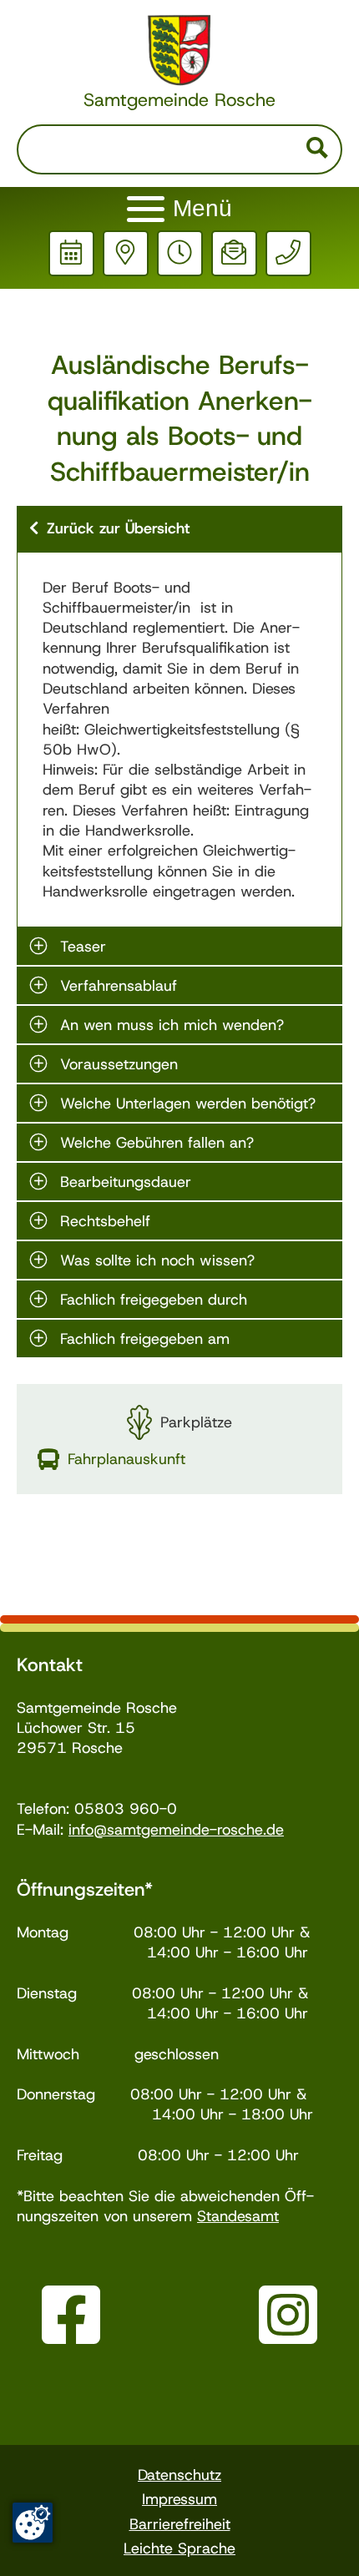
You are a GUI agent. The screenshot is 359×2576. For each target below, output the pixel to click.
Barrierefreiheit (180, 2524)
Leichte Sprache (179, 2548)
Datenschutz (179, 2475)
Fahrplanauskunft (126, 1459)
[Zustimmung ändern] (33, 2523)
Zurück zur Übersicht (118, 528)
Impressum (179, 2499)
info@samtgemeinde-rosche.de (176, 1830)
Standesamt (238, 2216)
